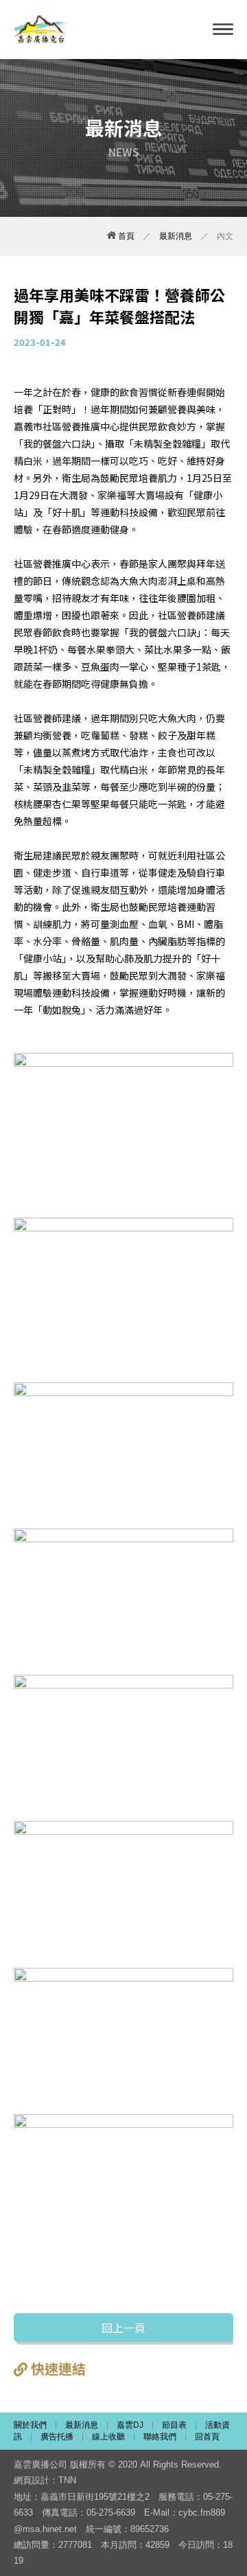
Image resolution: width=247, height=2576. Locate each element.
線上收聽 (108, 2437)
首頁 (125, 236)
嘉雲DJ (130, 2425)
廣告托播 (57, 2437)
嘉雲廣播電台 (43, 30)
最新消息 (176, 236)
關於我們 (30, 2425)
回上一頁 (123, 2328)
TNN (67, 2480)
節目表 (174, 2425)
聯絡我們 (160, 2437)
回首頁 (207, 2437)
